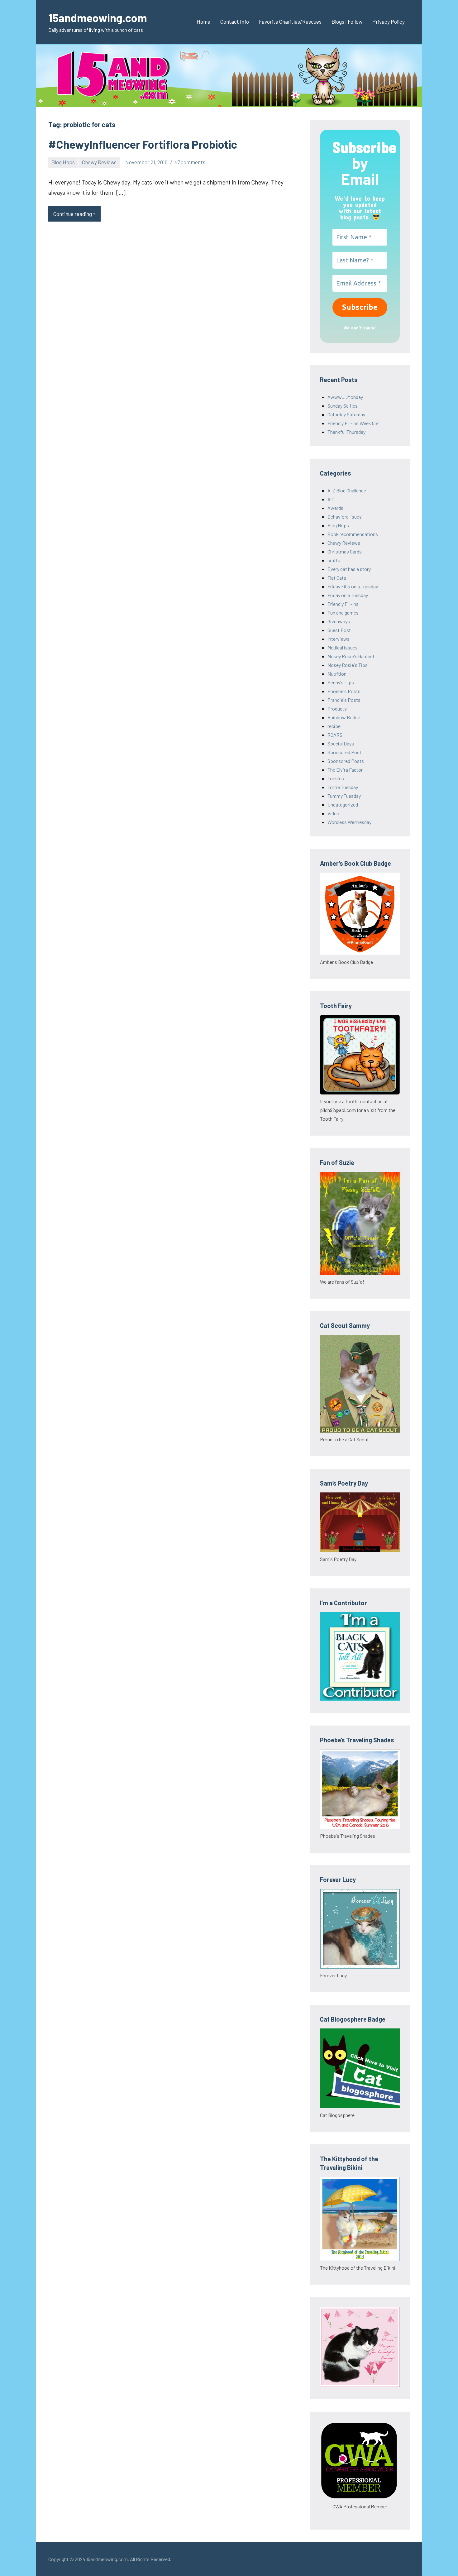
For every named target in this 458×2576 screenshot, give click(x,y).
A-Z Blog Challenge (347, 490)
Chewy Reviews (99, 162)
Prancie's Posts (344, 700)
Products (337, 709)
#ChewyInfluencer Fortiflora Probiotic (143, 144)
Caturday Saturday (346, 414)
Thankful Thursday (346, 432)
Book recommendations (353, 534)
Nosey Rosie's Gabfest (351, 656)
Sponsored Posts (346, 761)
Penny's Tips (341, 682)
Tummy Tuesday (344, 796)
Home (203, 22)
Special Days (341, 743)
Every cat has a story (349, 569)
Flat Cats (337, 578)
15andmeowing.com (98, 18)
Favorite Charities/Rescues (290, 22)
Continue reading (73, 214)
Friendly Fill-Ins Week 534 (354, 423)
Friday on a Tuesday (348, 595)
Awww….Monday (345, 397)
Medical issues (343, 647)
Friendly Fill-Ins (343, 604)
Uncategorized (343, 804)
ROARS (335, 735)
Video (333, 813)
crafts (334, 560)
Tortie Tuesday (343, 787)
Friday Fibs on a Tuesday (353, 586)
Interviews (339, 639)
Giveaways (339, 621)
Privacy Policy (389, 22)
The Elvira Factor (345, 770)
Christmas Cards (345, 551)
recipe (334, 726)
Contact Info (235, 22)
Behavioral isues (345, 517)
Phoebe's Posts (344, 691)
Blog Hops (63, 162)
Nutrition (337, 674)
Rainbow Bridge (344, 717)
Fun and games (343, 613)
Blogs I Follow (347, 22)
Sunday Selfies (343, 406)
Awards (335, 508)
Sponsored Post (344, 752)
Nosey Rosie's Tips (348, 665)
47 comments (190, 162)
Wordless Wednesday (349, 822)
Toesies (336, 778)
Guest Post (339, 630)
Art (331, 499)
